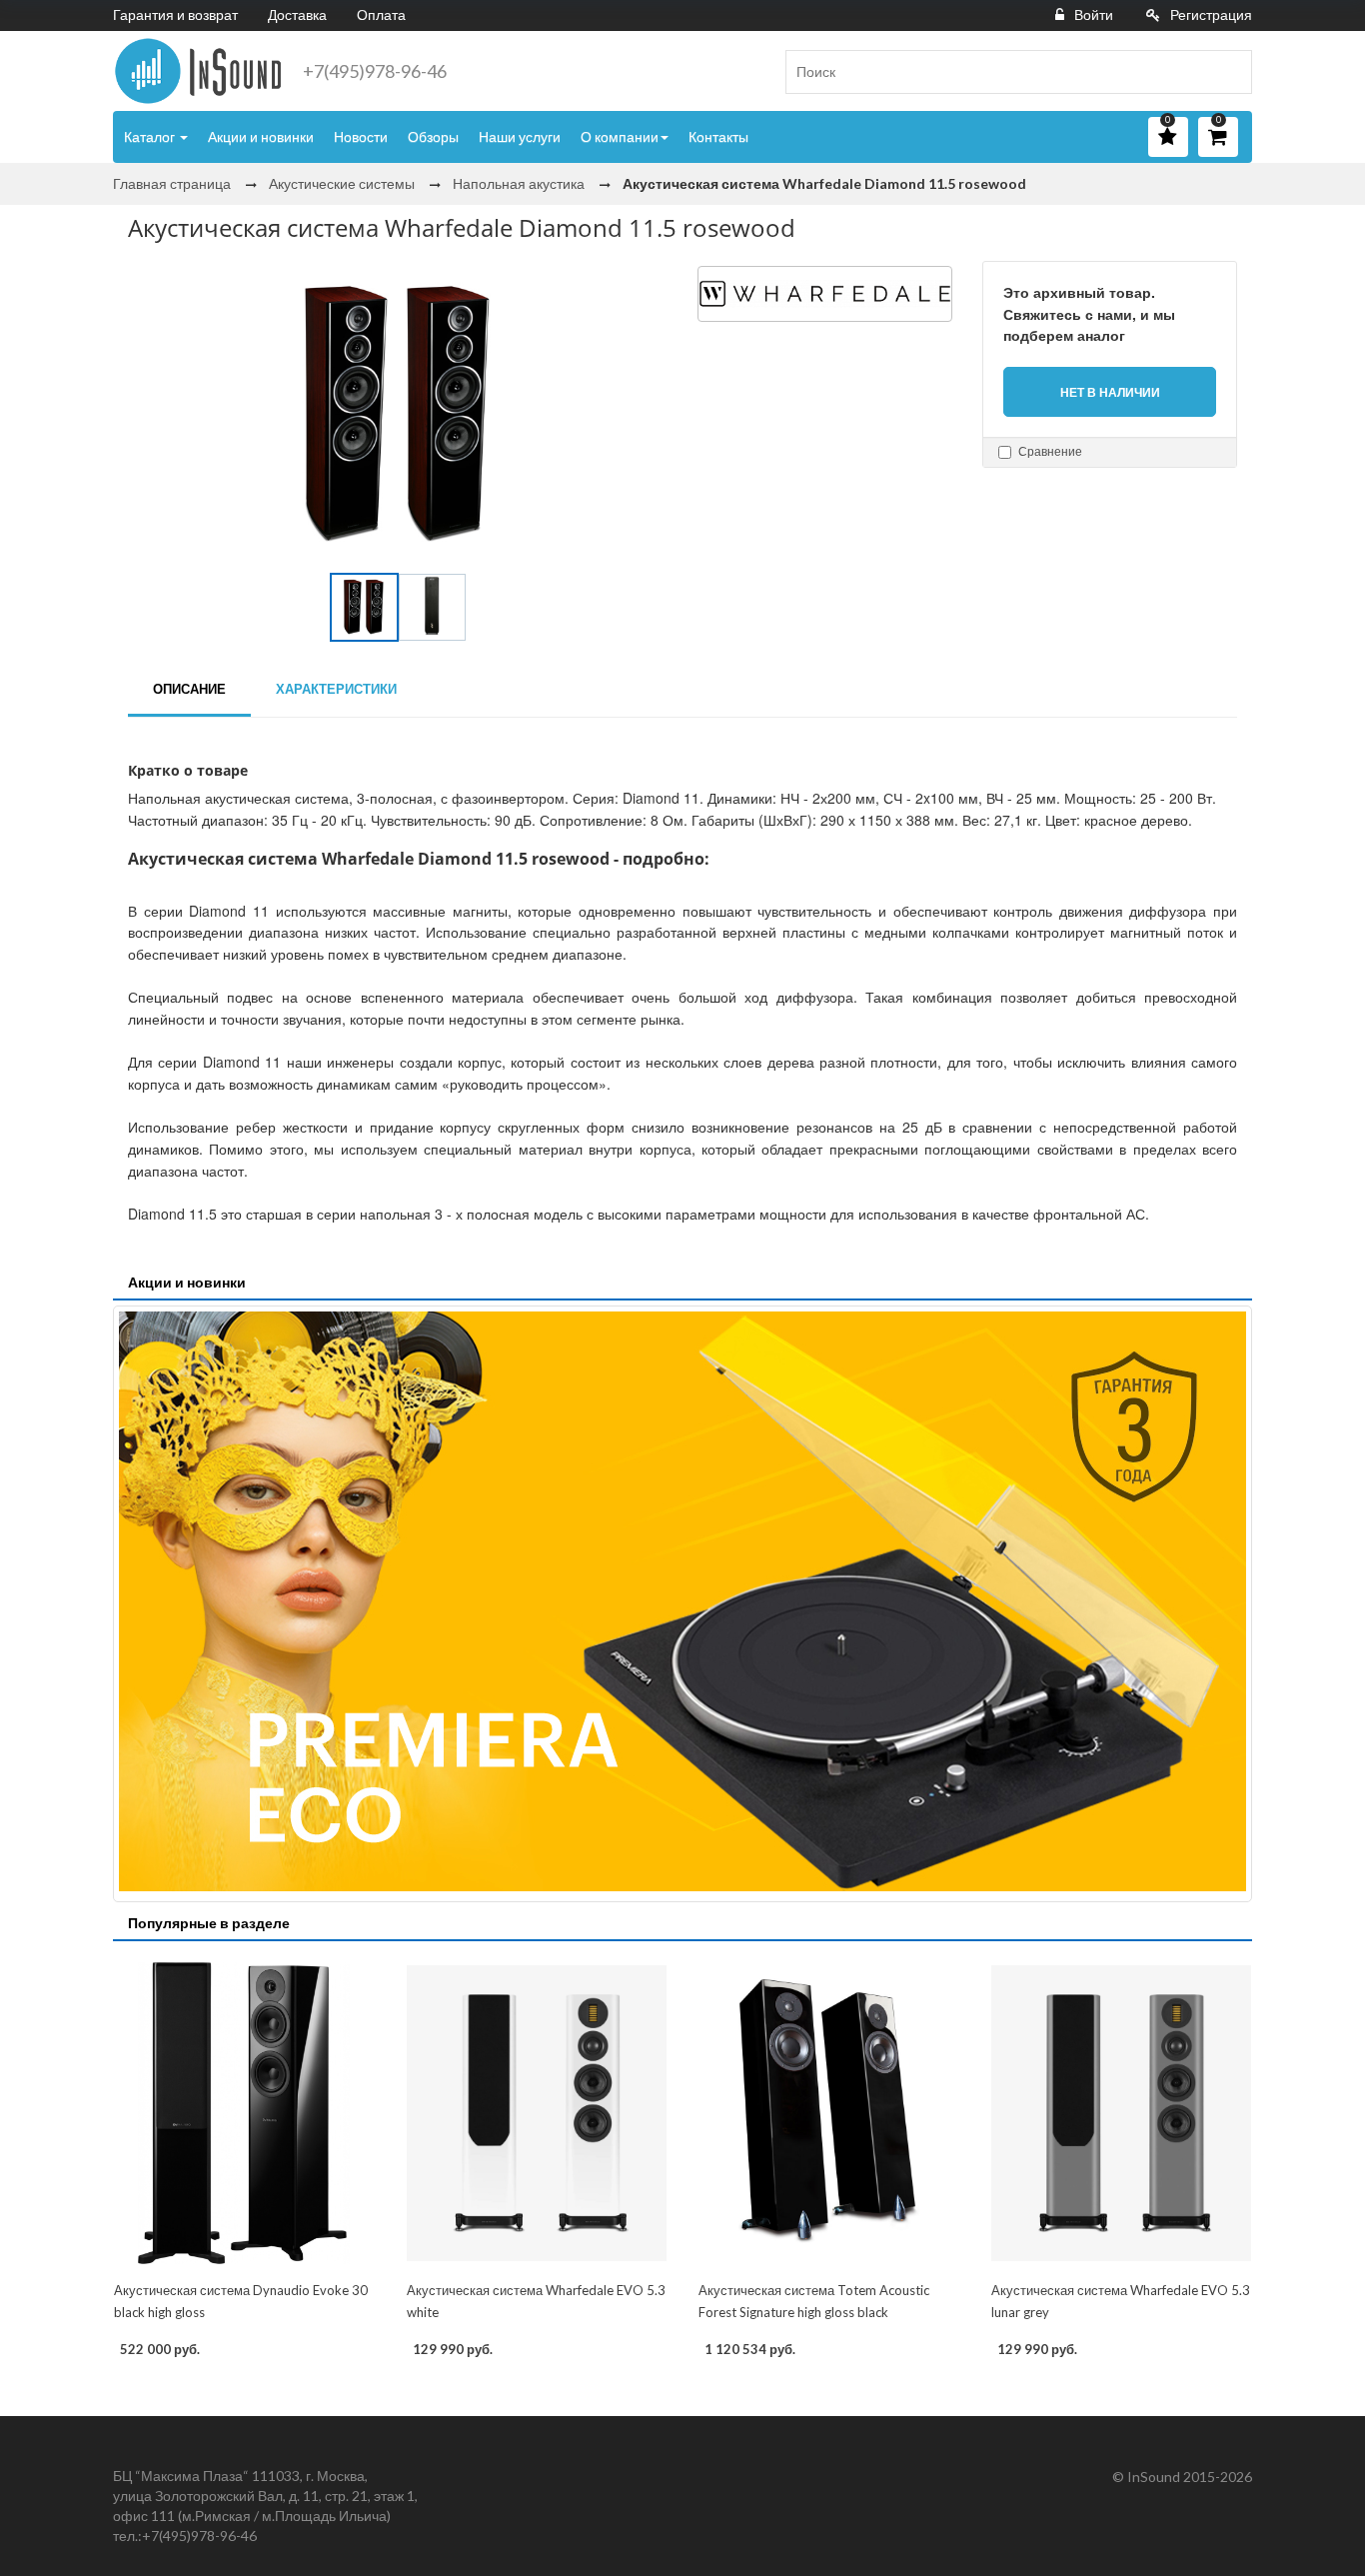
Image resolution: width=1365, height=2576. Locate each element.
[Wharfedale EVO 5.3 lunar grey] (1122, 2113)
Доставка (297, 14)
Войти (1094, 14)
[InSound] (198, 71)
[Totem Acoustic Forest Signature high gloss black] (829, 2113)
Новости (361, 136)
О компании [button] (620, 136)
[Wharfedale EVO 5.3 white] (537, 2113)
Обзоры (433, 136)
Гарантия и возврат (175, 14)
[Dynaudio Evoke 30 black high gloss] (244, 2113)
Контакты (718, 136)
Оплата (381, 14)
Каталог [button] (151, 136)
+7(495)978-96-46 (375, 71)
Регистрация (1211, 14)
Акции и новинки (261, 136)
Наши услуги (520, 136)
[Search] (1229, 72)
